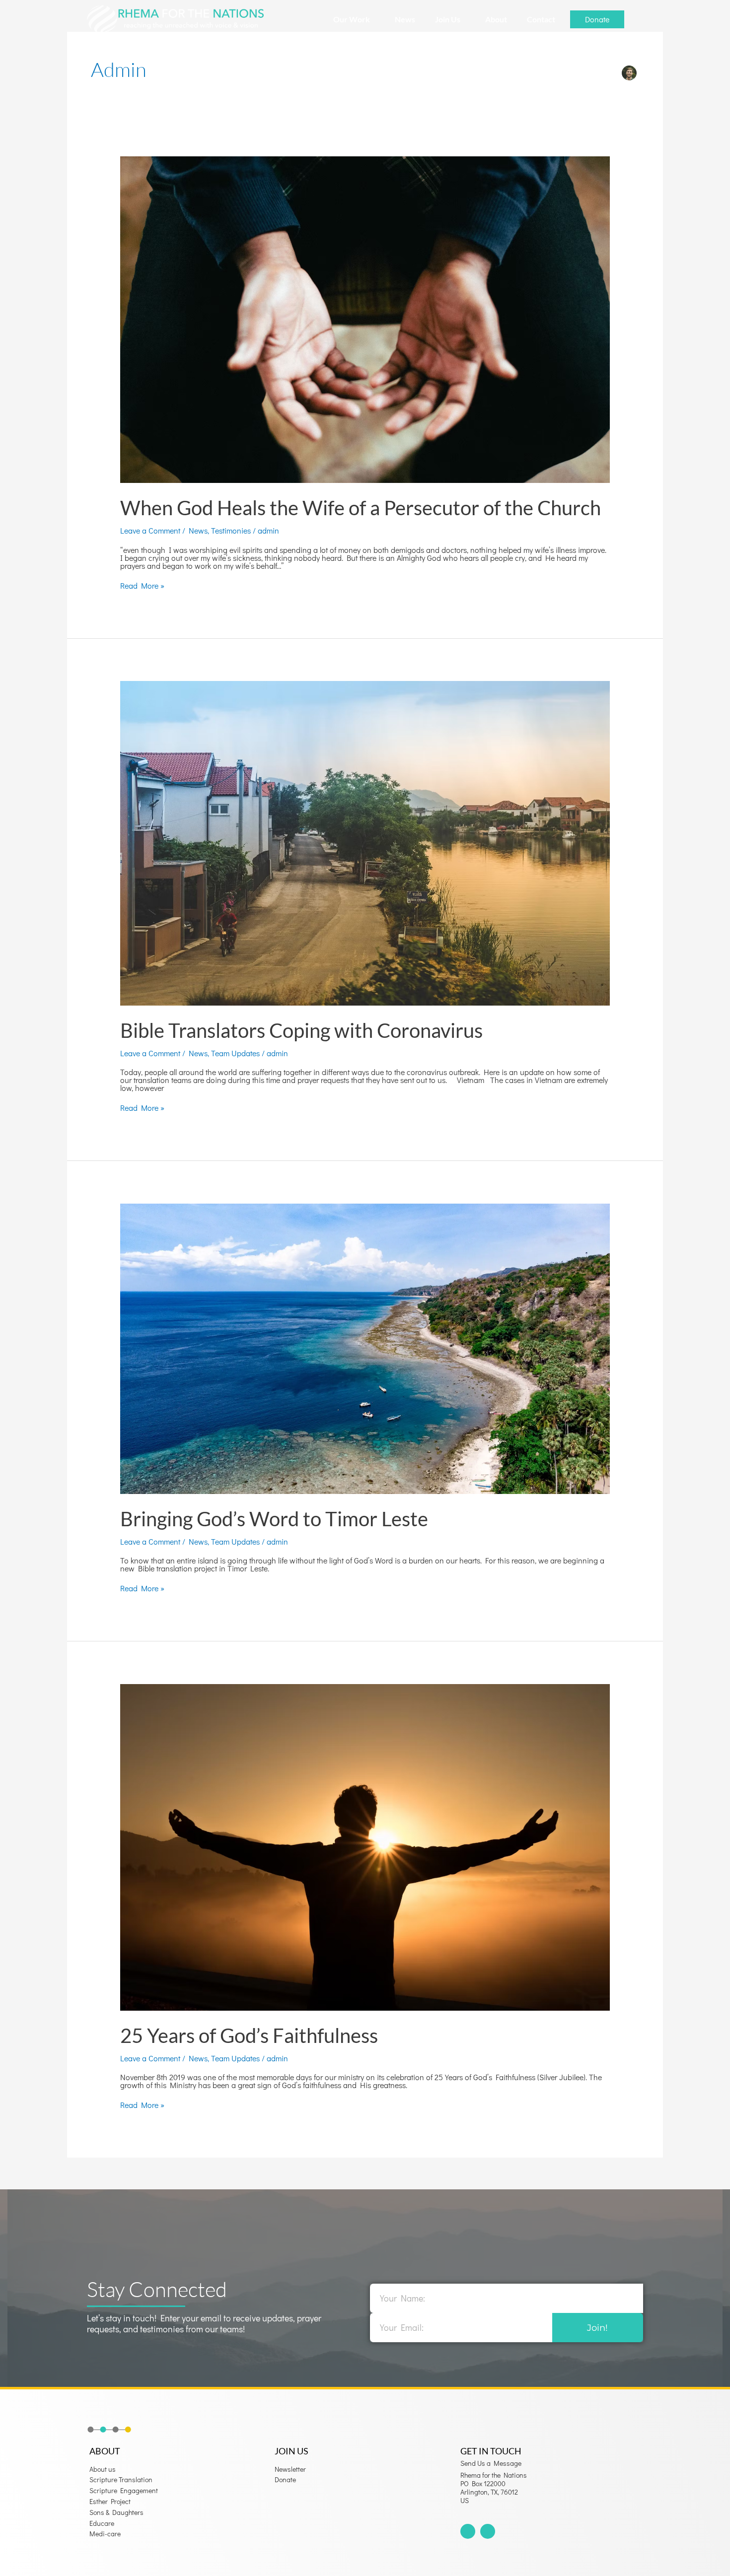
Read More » (142, 586)
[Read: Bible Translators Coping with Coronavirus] (365, 842)
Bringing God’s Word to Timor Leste (274, 1519)
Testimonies (231, 530)
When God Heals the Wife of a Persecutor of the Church (361, 508)
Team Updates (235, 1053)
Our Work (352, 19)
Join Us (448, 19)
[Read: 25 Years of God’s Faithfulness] (365, 1846)
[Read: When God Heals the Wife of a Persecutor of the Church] (365, 318)
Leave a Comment (150, 530)
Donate (597, 19)
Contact (541, 19)
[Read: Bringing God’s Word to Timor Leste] (365, 1347)
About (496, 19)
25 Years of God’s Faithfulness (249, 2035)
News (405, 19)
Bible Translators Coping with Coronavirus (301, 1030)
